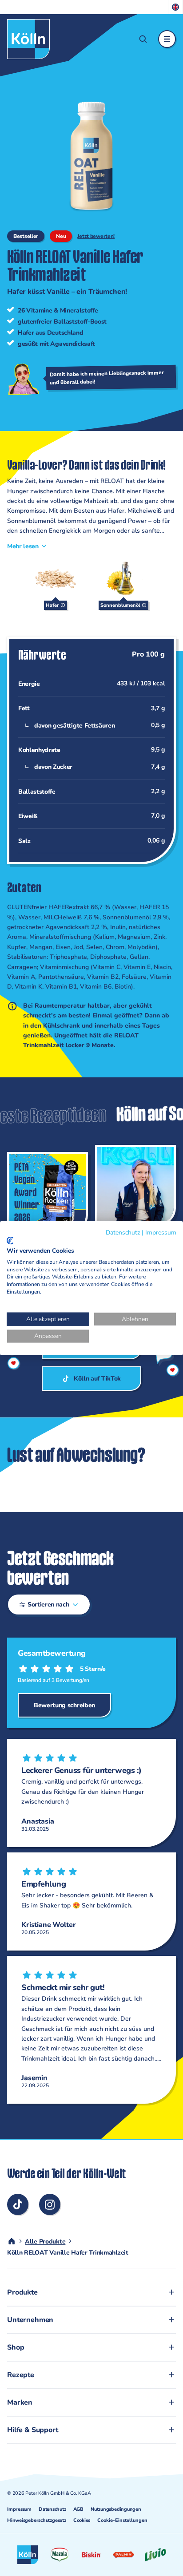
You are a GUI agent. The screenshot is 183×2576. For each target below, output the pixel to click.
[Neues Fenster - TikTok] (18, 2204)
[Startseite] (28, 39)
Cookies (82, 2520)
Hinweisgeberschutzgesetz (37, 2520)
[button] (143, 39)
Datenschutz (52, 2509)
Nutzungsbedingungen (116, 2509)
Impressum (19, 2509)
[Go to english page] (176, 7)
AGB (78, 2509)
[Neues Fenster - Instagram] (50, 2204)
